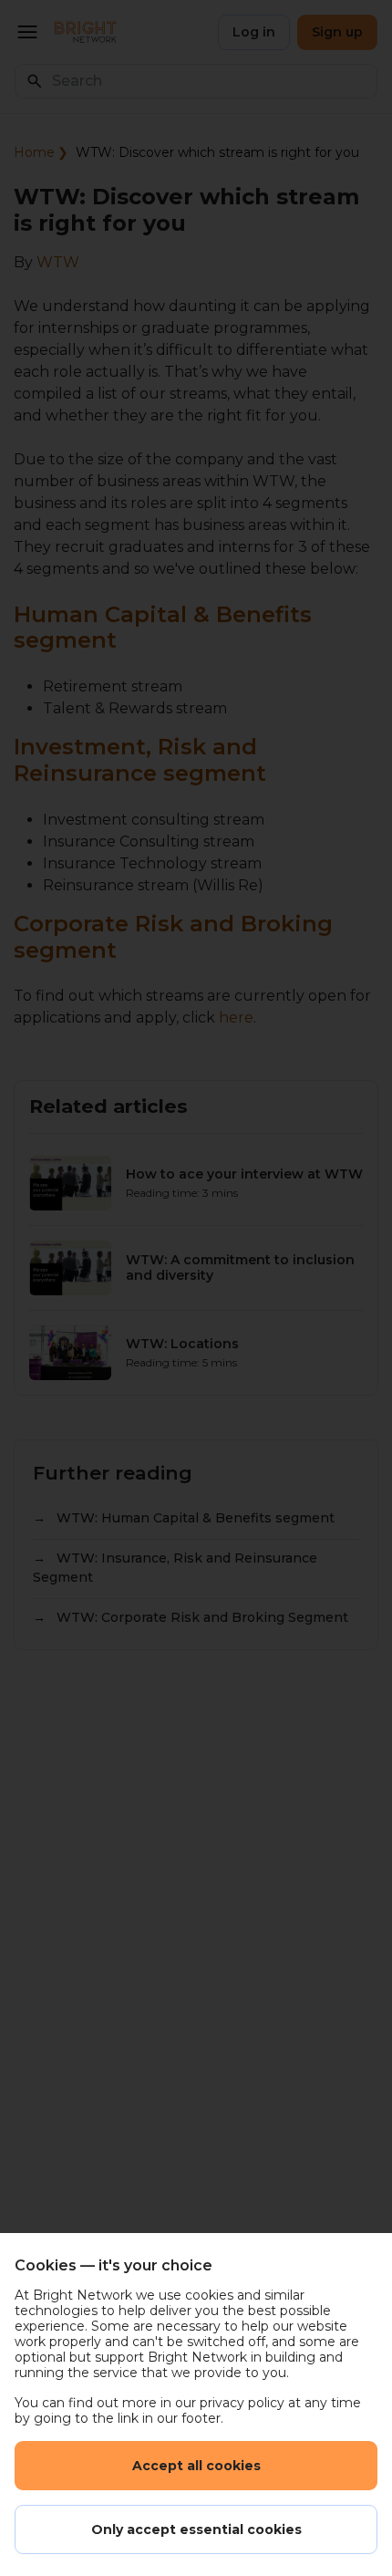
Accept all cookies (196, 2466)
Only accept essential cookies (196, 2529)
